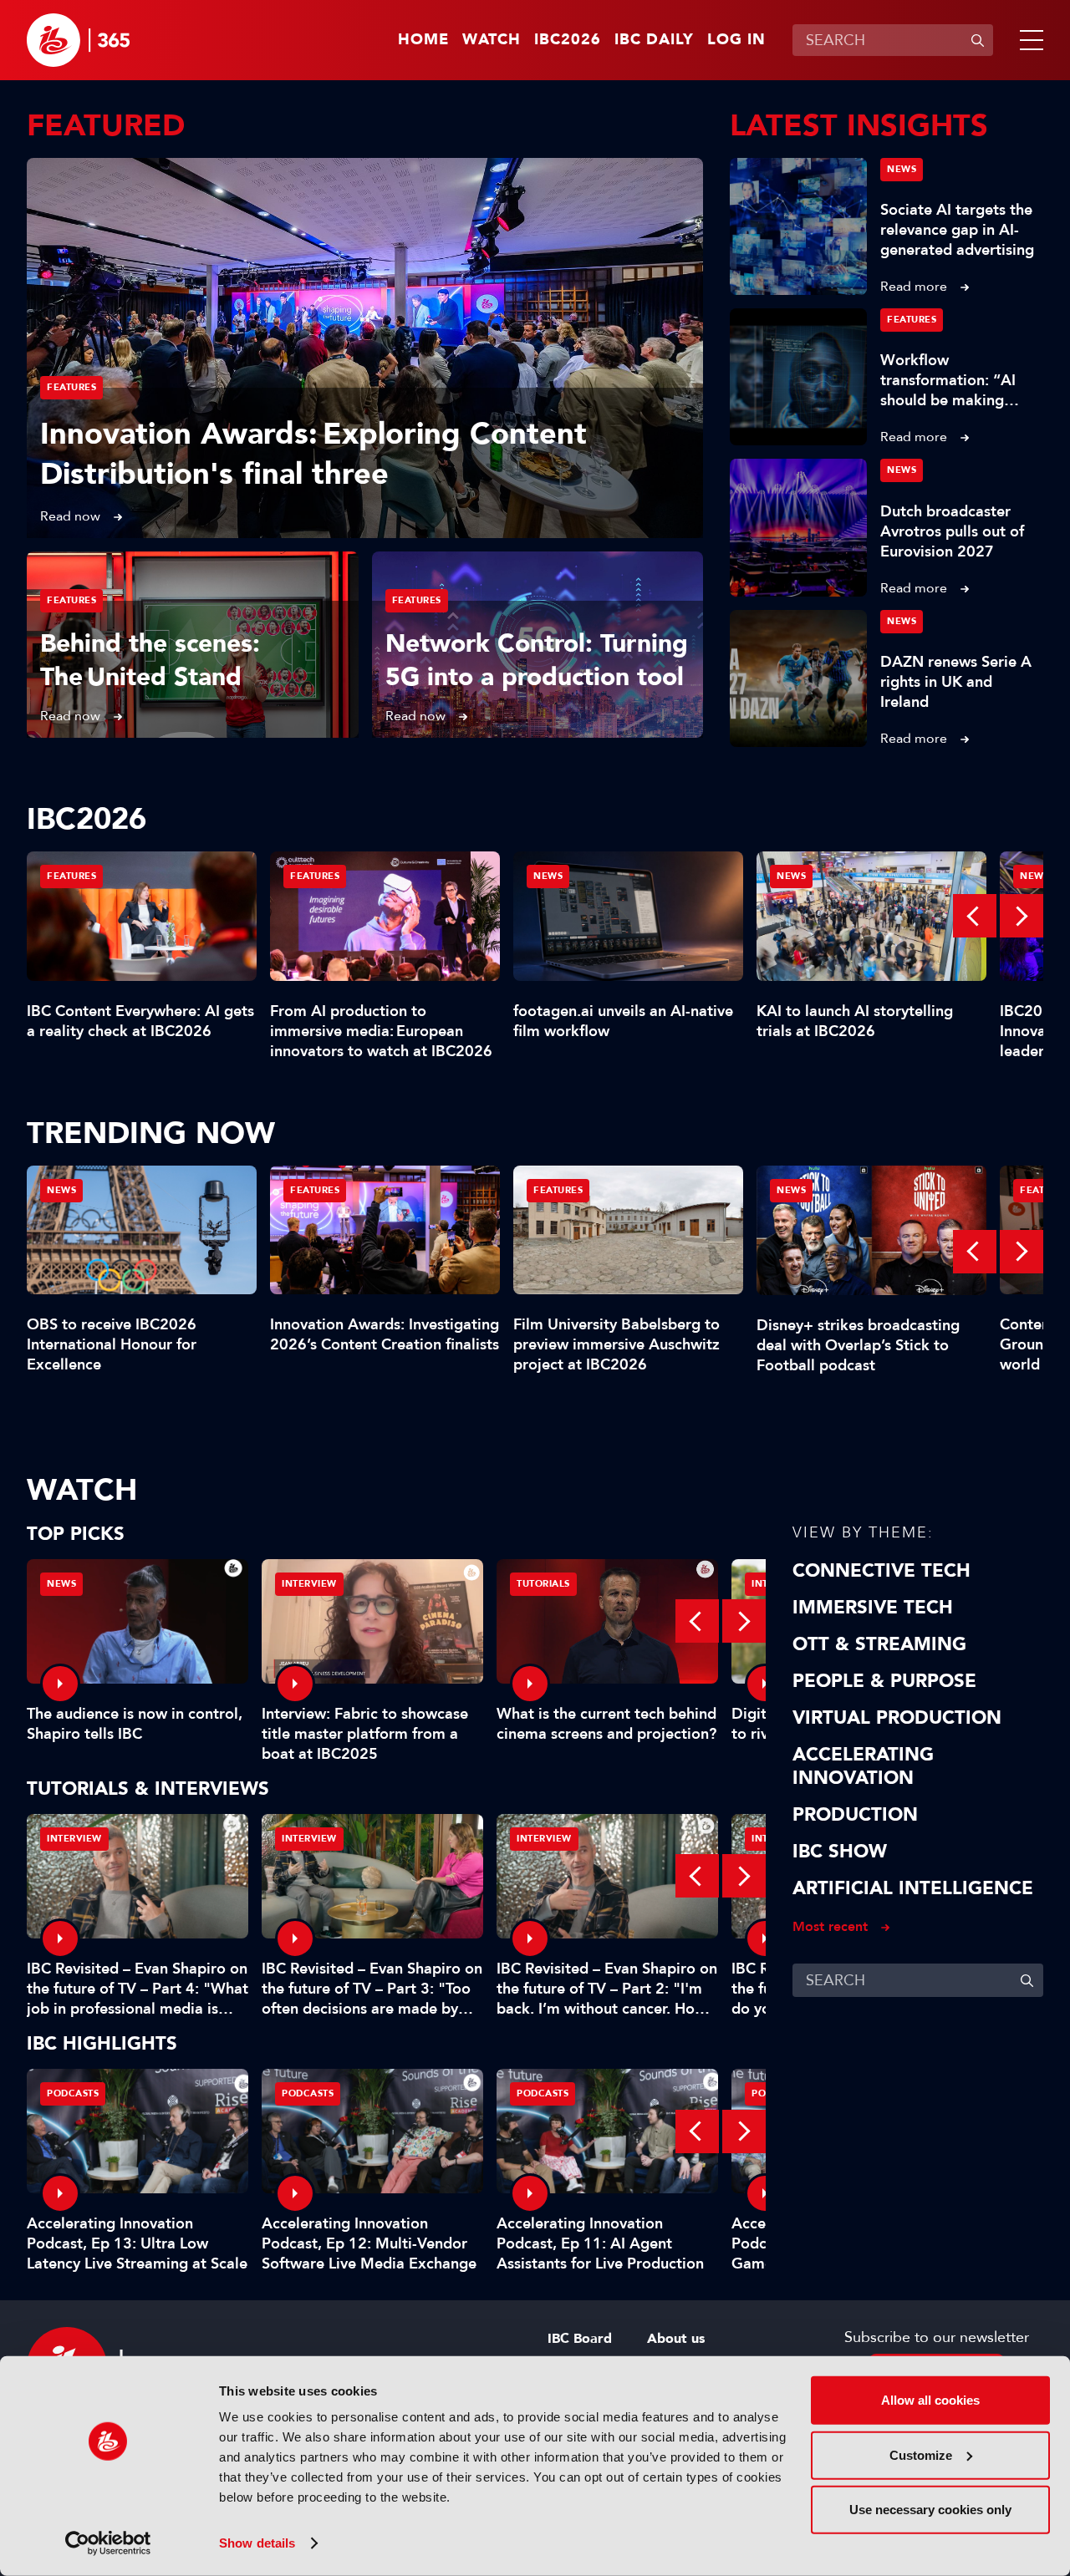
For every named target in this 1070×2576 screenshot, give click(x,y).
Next (1022, 916)
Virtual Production (897, 1718)
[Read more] (365, 348)
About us (676, 2339)
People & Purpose (884, 1681)
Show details (257, 2543)
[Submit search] (977, 40)
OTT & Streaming (879, 1644)
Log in (736, 40)
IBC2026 (568, 40)
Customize (921, 2454)
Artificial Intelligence (913, 1888)
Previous (975, 916)
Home (423, 40)
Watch (492, 40)
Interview (309, 1584)
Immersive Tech (873, 1608)
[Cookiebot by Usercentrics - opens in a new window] (108, 2543)
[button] (1028, 40)
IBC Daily (654, 40)
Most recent (830, 1926)
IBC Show (840, 1852)
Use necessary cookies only (930, 2510)
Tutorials (543, 1584)
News (902, 169)
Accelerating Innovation (863, 1766)
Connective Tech (881, 1571)
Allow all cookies (930, 2400)
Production (855, 1815)
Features (71, 387)
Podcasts (73, 2093)
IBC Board (580, 2339)
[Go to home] (78, 40)
